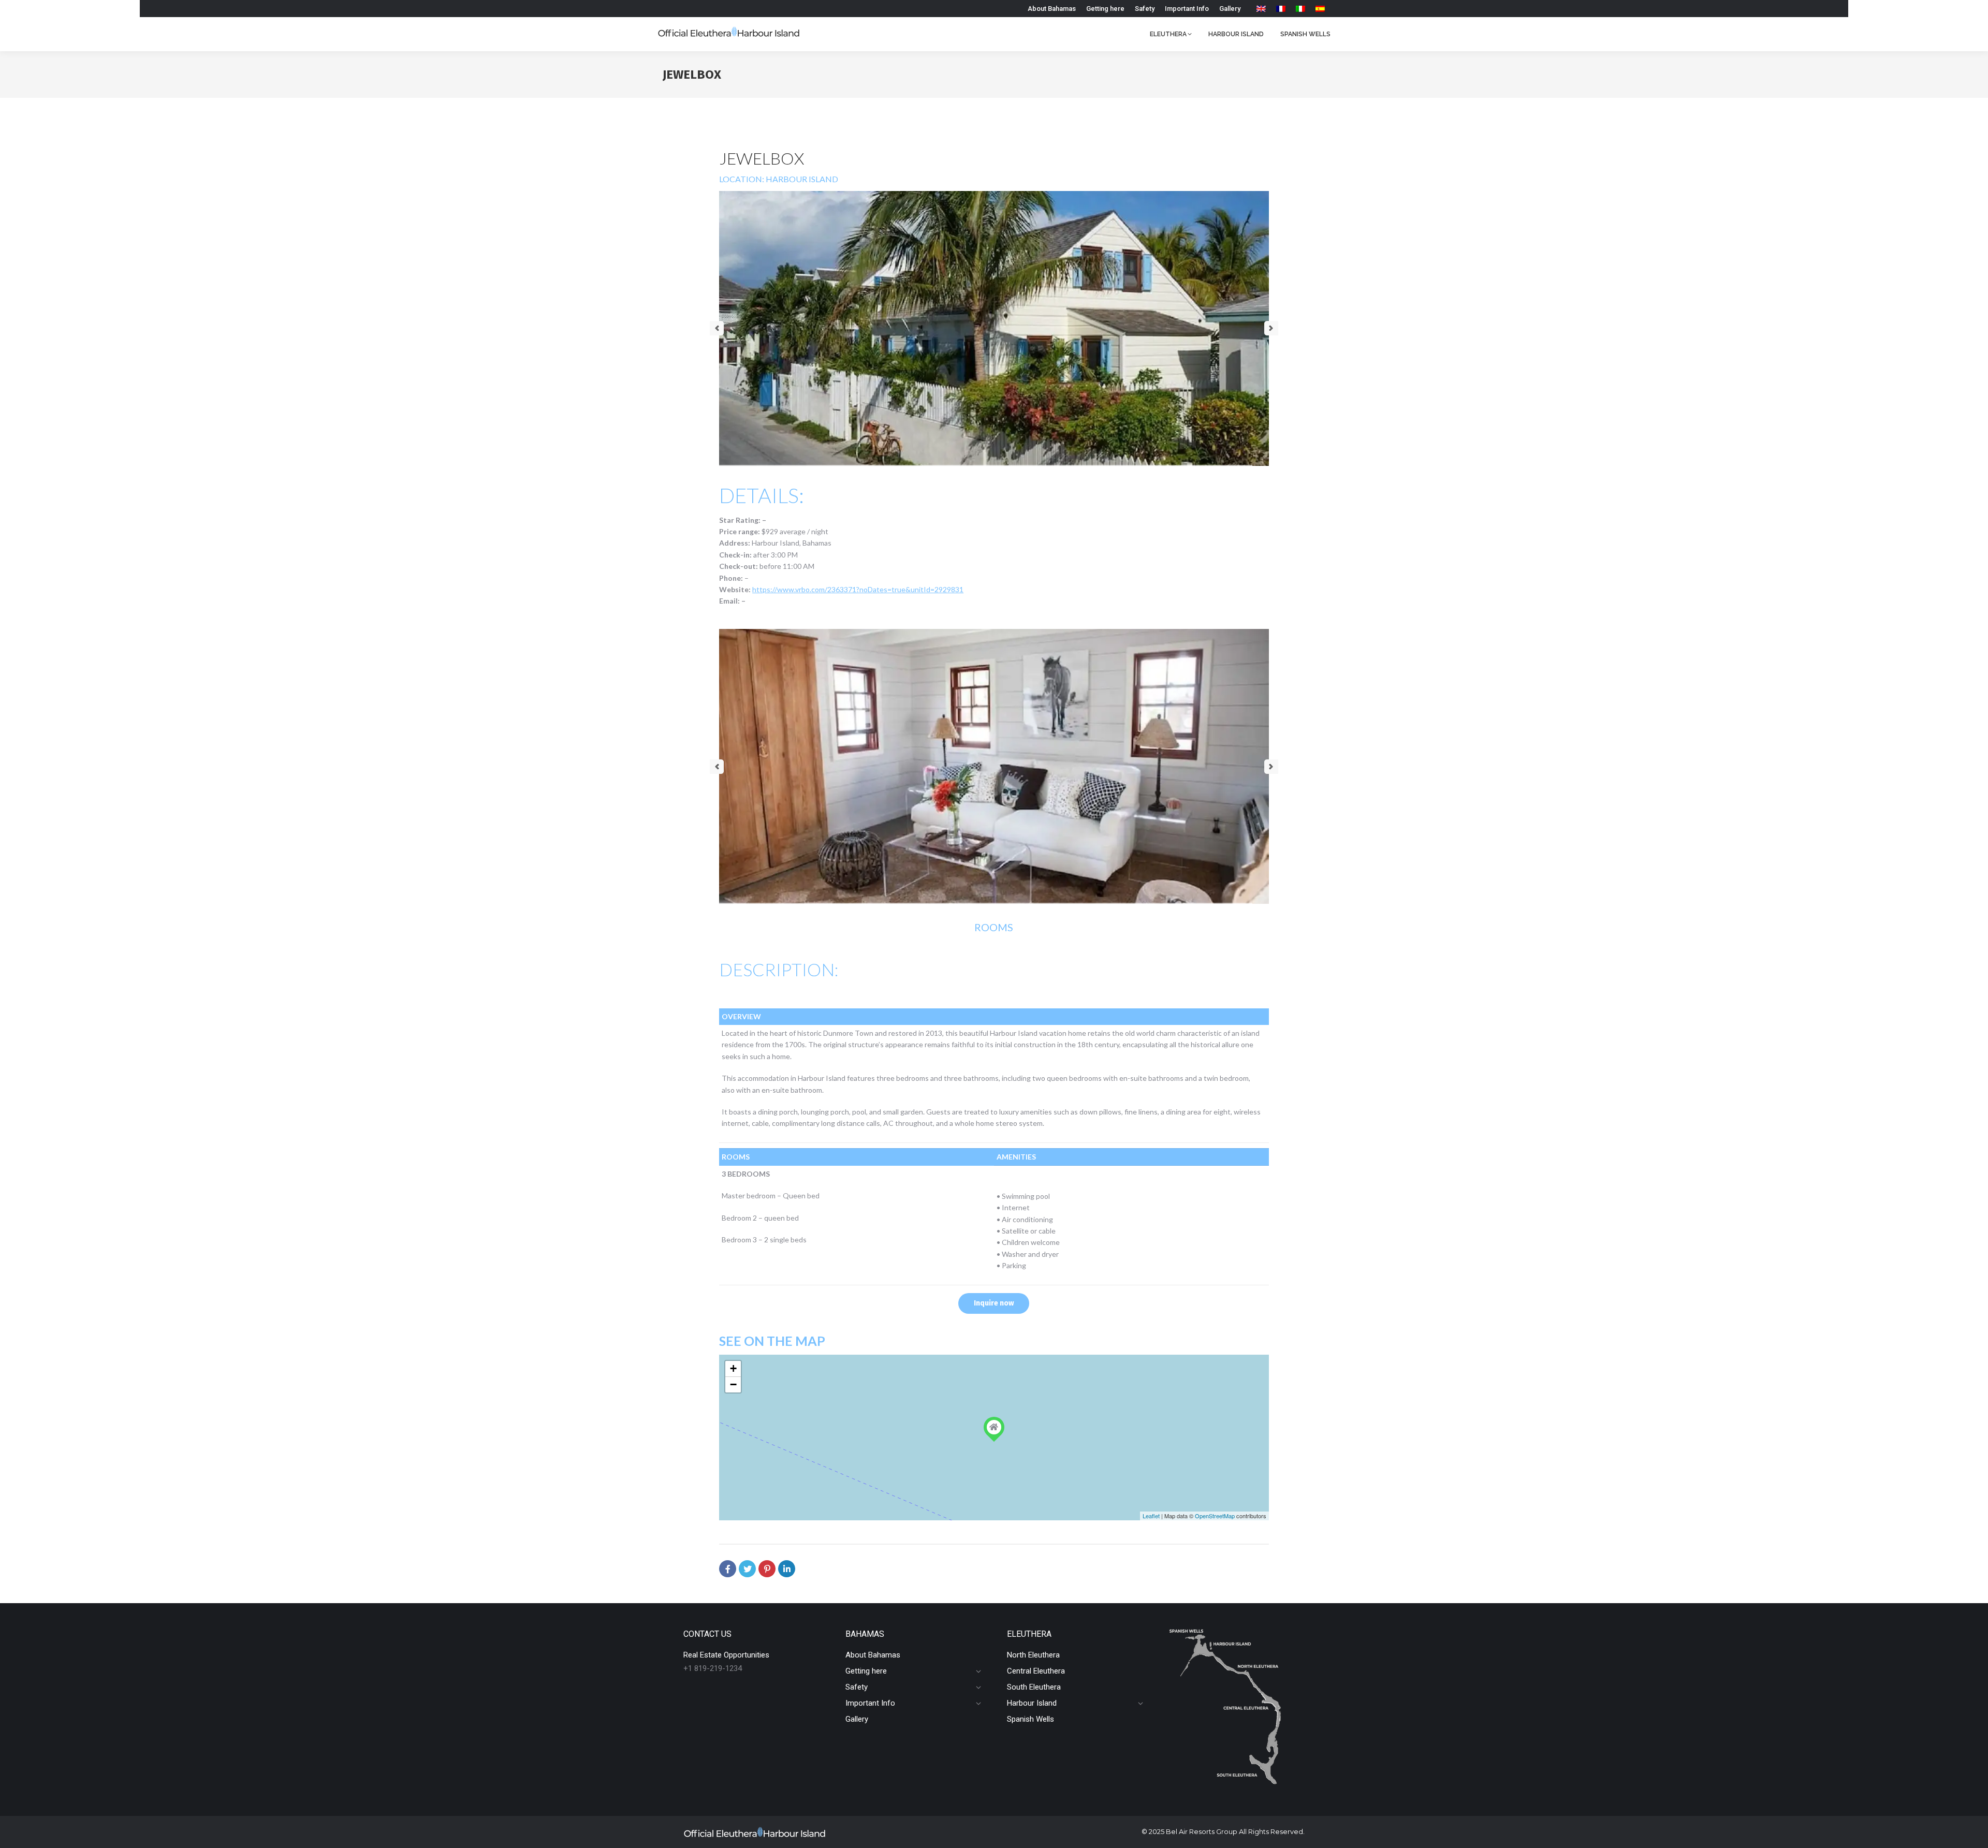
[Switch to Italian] (1300, 9)
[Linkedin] (787, 1569)
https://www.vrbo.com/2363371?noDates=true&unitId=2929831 (858, 589)
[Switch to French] (1281, 9)
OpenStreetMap (1215, 1516)
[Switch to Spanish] (1320, 9)
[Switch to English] (1261, 9)
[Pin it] (767, 1569)
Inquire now (994, 1303)
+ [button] (733, 1368)
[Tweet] (747, 1569)
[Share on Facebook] (728, 1569)
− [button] (733, 1384)
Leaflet (1151, 1516)
